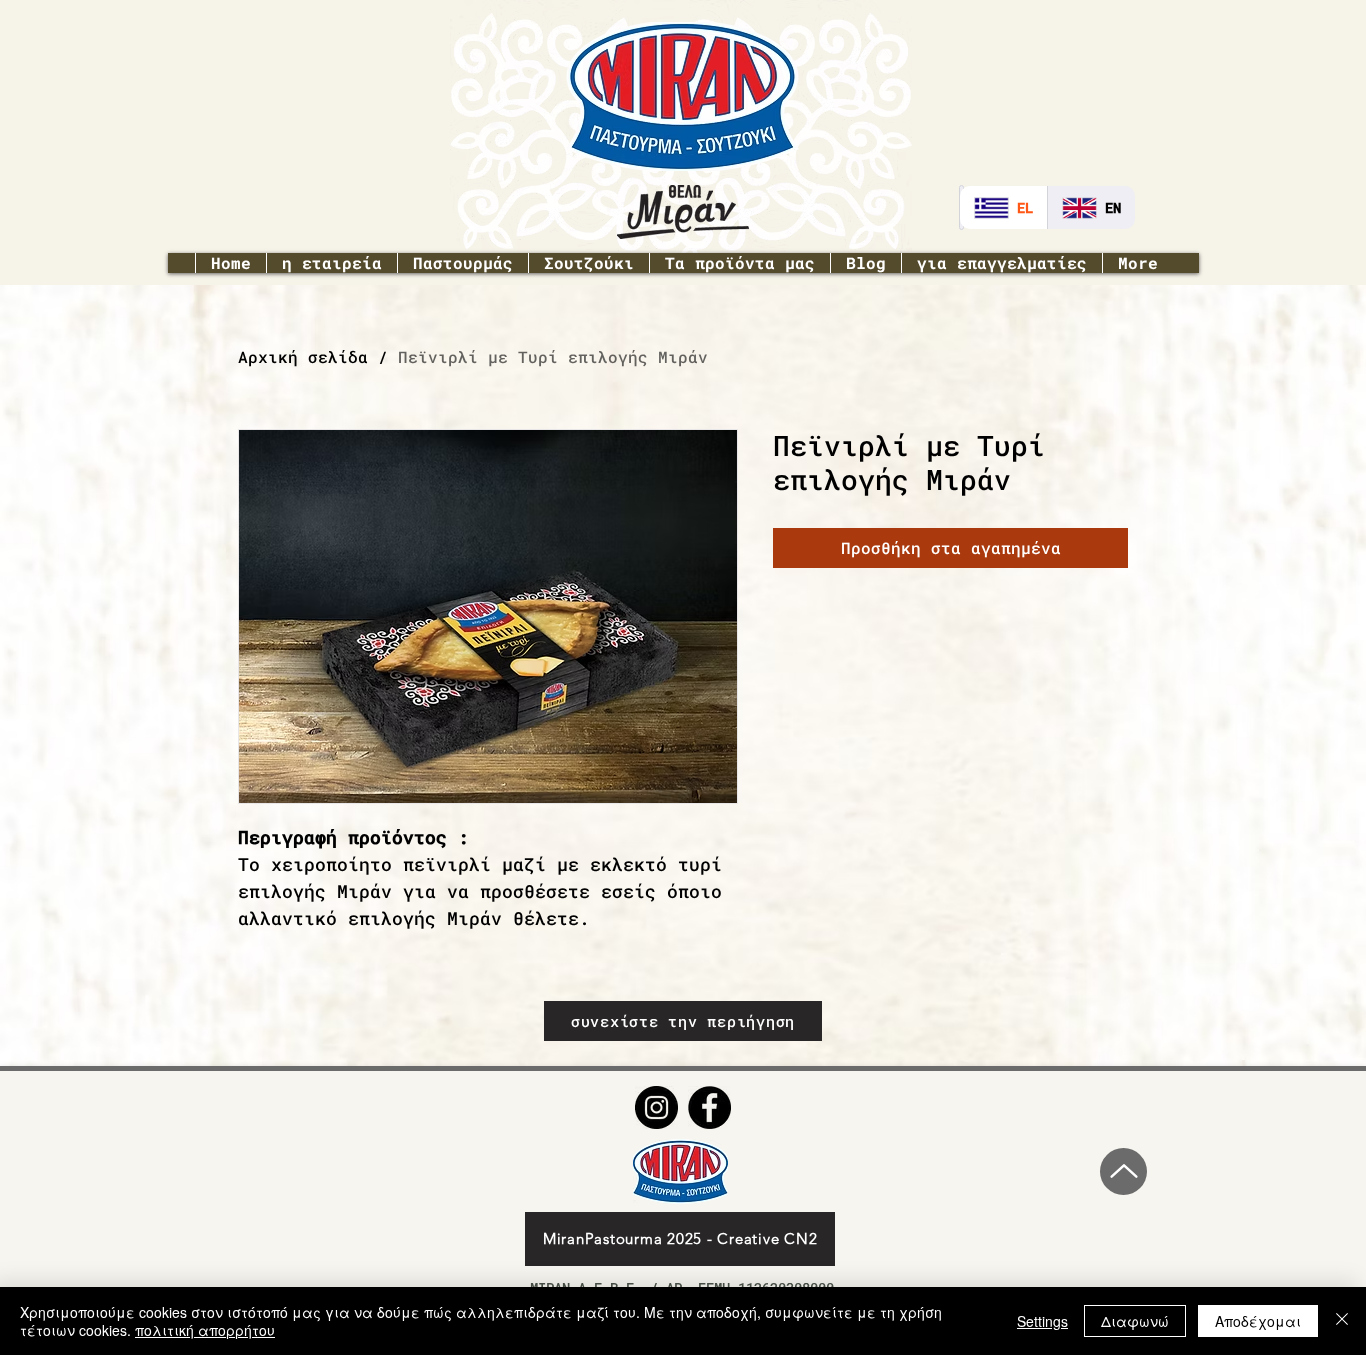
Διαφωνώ (1135, 1321)
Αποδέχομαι (1258, 1321)
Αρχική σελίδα (303, 356)
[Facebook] (709, 1107)
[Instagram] (656, 1107)
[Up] (1123, 1171)
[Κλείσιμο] (1342, 1321)
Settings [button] (1042, 1321)
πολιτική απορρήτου (205, 1330)
